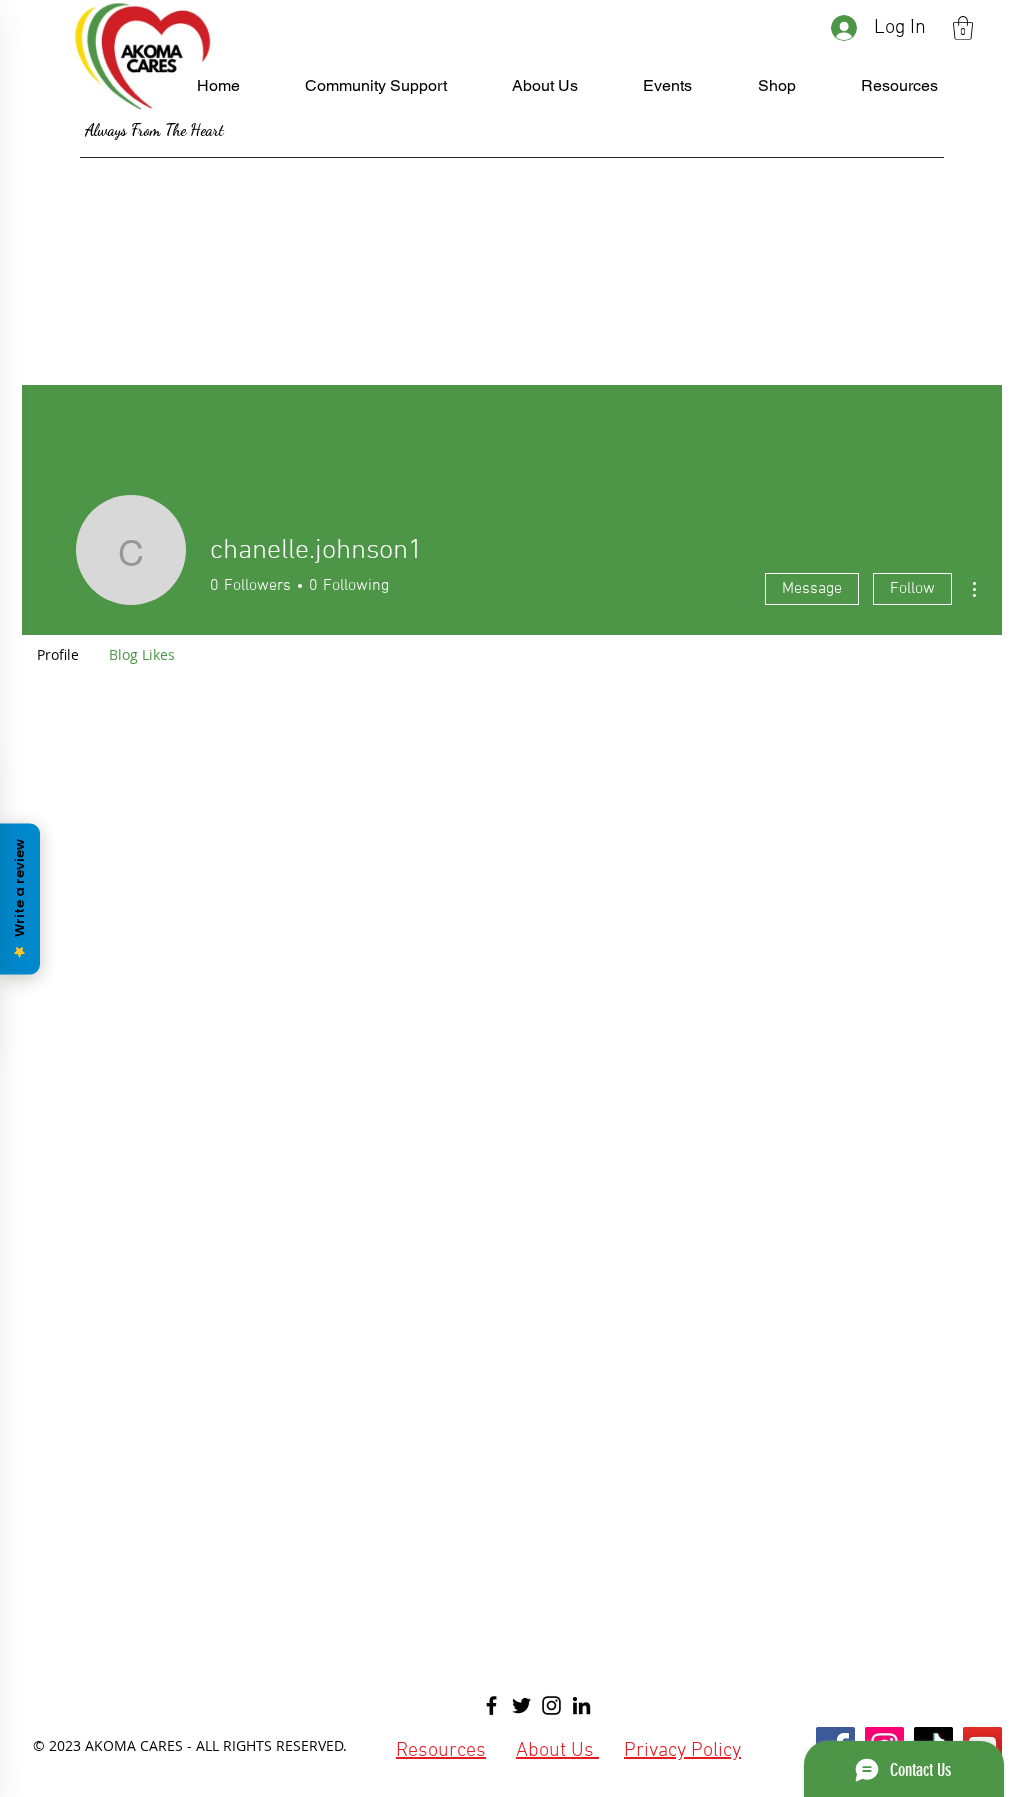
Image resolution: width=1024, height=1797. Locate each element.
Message (812, 589)
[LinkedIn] (581, 1705)
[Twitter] (521, 1705)
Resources (441, 1751)
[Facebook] (491, 1705)
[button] (963, 28)
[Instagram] (551, 1705)
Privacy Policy (682, 1751)
